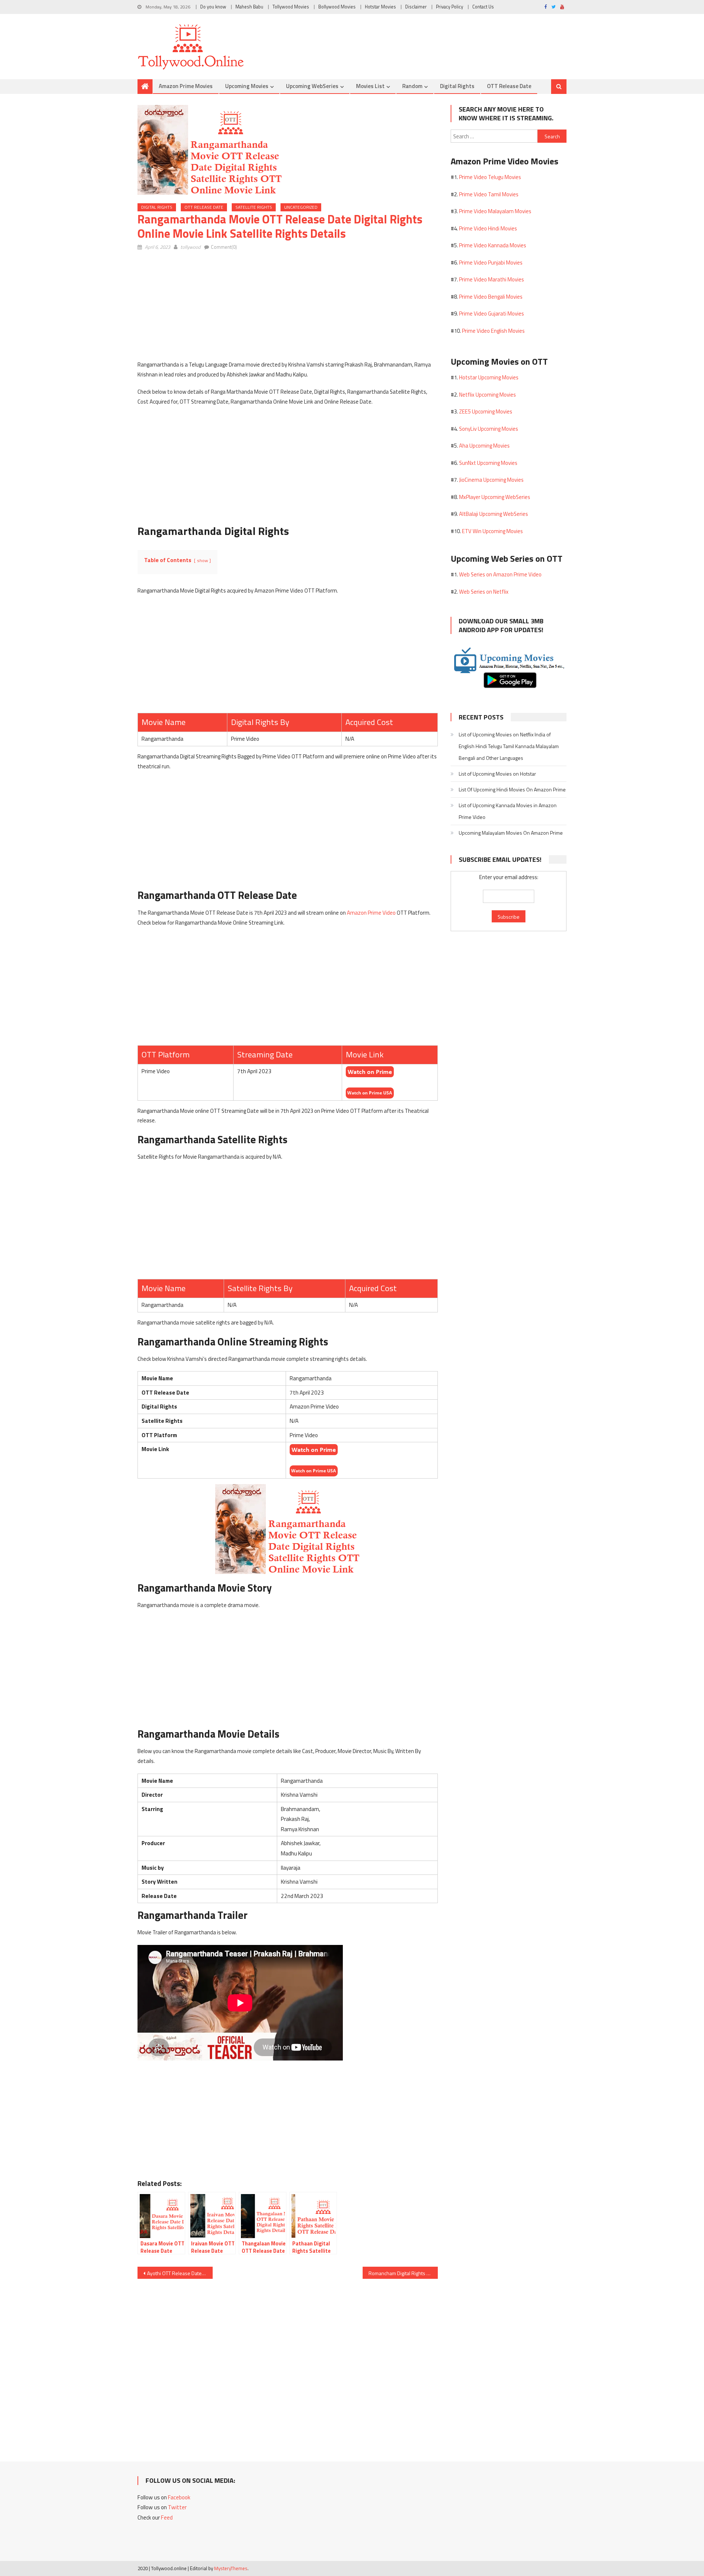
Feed (167, 2517)
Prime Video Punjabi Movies (491, 263)
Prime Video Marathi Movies (492, 279)
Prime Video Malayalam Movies (495, 211)
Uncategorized (301, 207)
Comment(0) (224, 247)
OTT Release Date (509, 86)
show (202, 560)
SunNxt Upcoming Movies (488, 463)
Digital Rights (457, 86)
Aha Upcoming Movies (484, 446)
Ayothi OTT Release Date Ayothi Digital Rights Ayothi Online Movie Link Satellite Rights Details (180, 2273)
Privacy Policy (450, 7)
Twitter (177, 2507)
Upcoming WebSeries (312, 86)
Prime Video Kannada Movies (493, 245)
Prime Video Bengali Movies (491, 297)
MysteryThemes (231, 2568)
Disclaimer (416, 7)
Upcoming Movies (247, 86)
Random (412, 86)
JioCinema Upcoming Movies (491, 480)
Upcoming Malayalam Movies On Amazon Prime (511, 833)
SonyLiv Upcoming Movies (489, 429)
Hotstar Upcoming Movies (489, 377)
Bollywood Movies (337, 7)
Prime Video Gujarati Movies (492, 314)
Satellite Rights (254, 207)
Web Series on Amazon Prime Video (500, 574)
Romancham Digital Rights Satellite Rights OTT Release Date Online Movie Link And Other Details (403, 2273)
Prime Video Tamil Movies (489, 194)
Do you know (213, 7)
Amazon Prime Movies (186, 86)
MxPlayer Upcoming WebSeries (495, 497)
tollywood (190, 247)
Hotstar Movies (380, 7)
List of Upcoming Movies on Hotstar (497, 774)
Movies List (370, 86)
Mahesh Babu (249, 7)
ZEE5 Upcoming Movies (486, 411)
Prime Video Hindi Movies (488, 228)
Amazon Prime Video (371, 913)
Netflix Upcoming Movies (487, 395)
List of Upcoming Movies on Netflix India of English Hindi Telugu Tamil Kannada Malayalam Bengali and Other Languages (509, 746)
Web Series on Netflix (484, 592)
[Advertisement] (288, 309)
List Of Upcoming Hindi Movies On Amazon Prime (512, 789)
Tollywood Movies (291, 7)
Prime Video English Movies (493, 331)
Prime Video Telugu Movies (490, 177)
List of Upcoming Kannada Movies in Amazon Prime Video (508, 811)
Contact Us (483, 7)
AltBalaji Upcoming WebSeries (494, 514)
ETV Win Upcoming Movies (492, 531)
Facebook (179, 2497)
